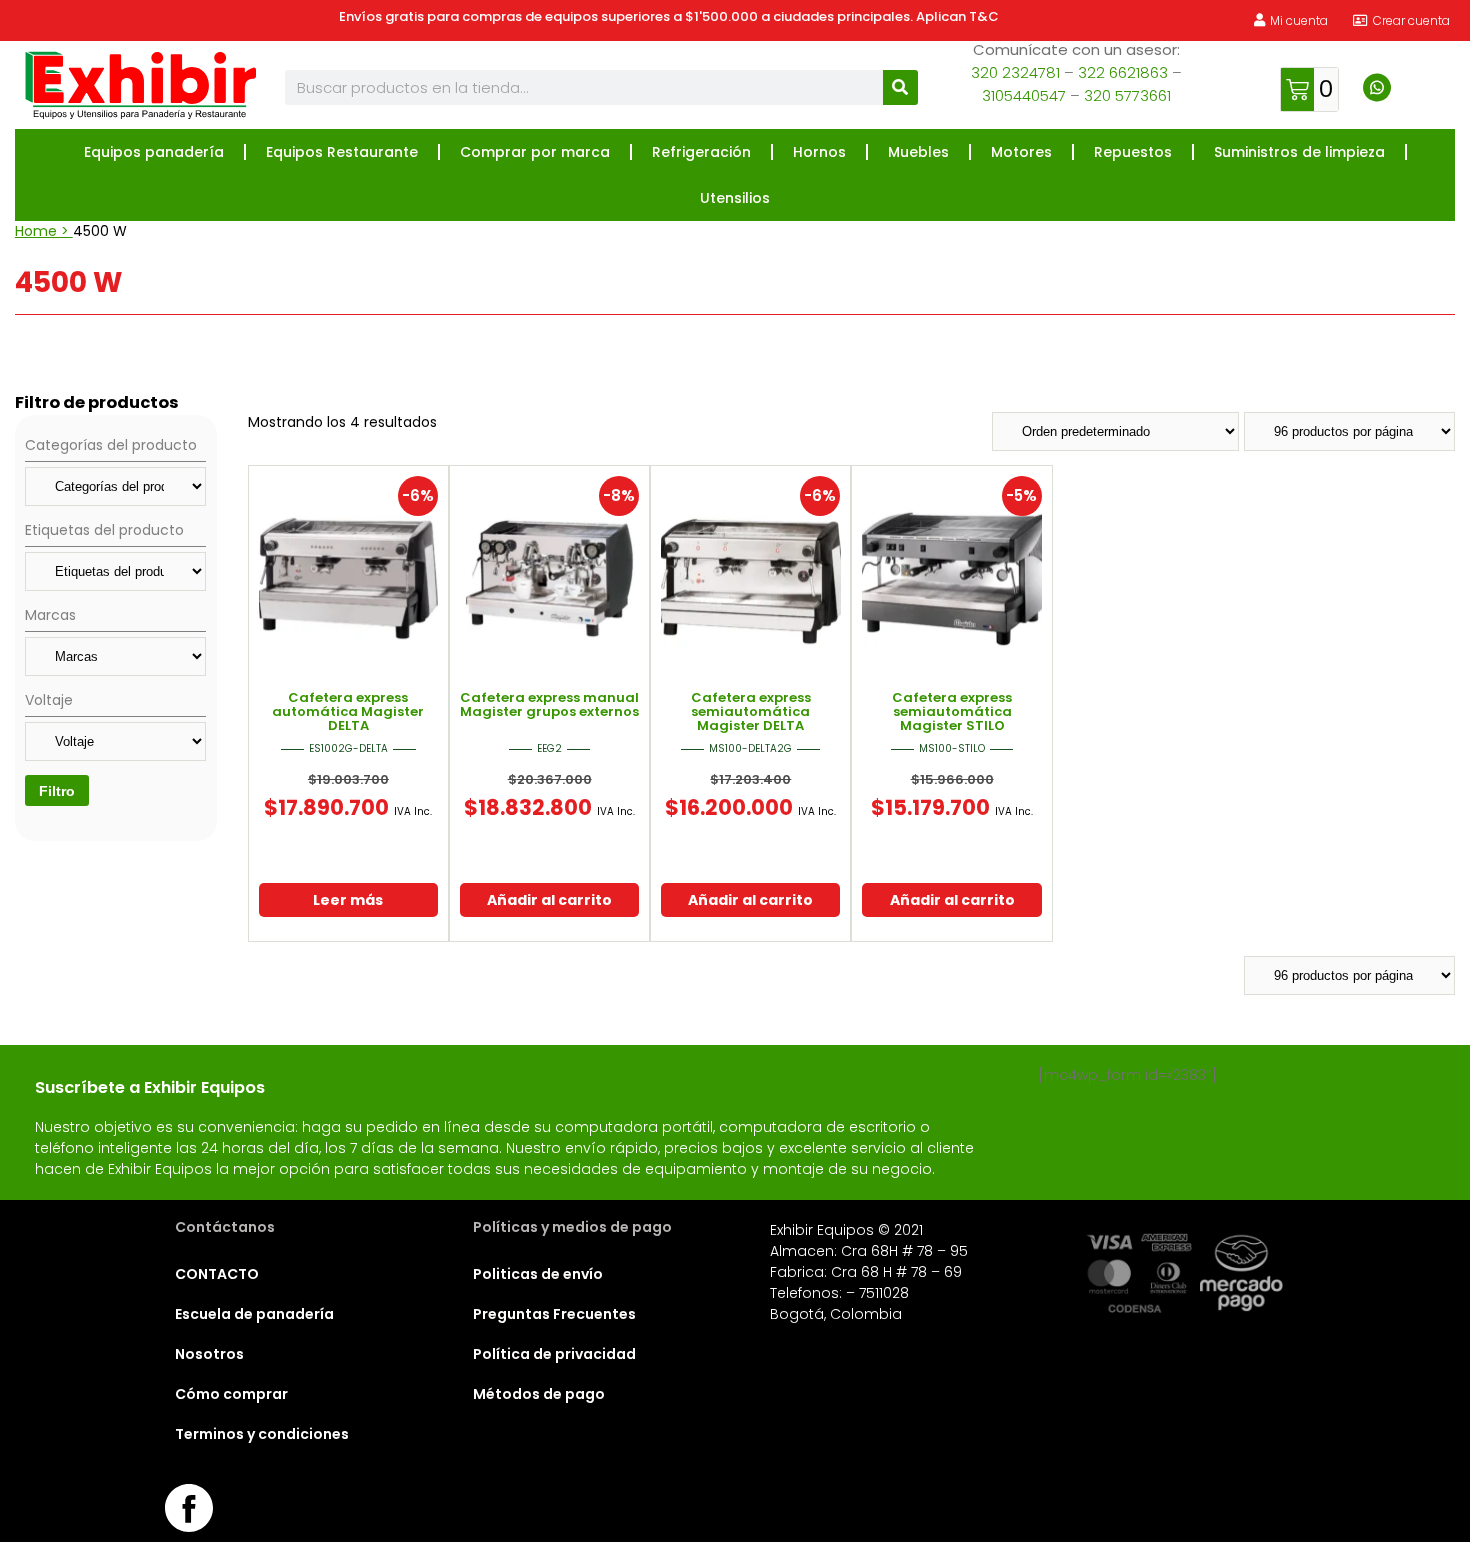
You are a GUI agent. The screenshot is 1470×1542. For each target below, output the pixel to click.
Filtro (57, 791)
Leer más (348, 900)
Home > (44, 231)
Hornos (819, 152)
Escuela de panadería (254, 1314)
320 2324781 (1015, 72)
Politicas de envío (538, 1274)
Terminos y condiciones (262, 1434)
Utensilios (735, 198)
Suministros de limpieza (1299, 152)
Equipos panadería (154, 152)
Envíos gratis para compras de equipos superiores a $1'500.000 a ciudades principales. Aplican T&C (669, 16)
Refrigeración (701, 152)
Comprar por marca (535, 152)
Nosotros (209, 1354)
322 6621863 (1123, 72)
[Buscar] (900, 87)
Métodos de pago (539, 1394)
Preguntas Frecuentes (554, 1314)
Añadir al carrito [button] (549, 900)
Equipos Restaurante (342, 152)
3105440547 (1024, 95)
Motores (1021, 152)
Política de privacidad (554, 1354)
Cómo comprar (231, 1394)
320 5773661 (1127, 95)
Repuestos (1133, 152)
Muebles (918, 152)
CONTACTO (217, 1274)
